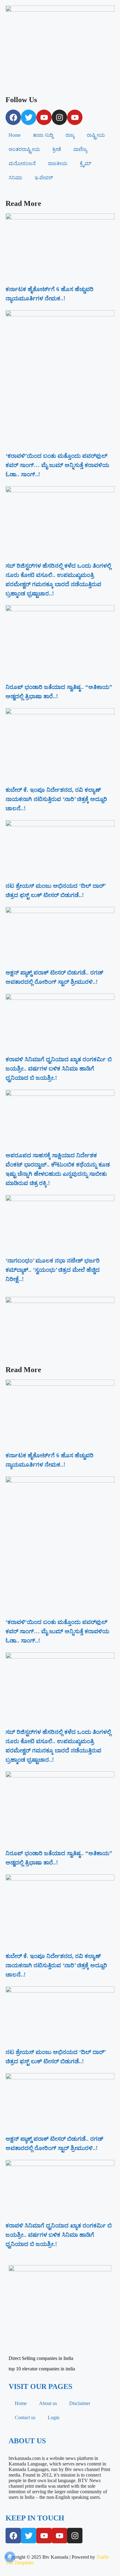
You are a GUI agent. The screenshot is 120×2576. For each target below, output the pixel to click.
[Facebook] (13, 117)
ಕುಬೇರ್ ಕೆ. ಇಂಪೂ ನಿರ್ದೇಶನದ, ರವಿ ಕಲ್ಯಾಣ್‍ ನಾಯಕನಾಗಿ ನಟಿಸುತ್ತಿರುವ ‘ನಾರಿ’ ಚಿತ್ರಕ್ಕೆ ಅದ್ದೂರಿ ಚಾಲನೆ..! (56, 799)
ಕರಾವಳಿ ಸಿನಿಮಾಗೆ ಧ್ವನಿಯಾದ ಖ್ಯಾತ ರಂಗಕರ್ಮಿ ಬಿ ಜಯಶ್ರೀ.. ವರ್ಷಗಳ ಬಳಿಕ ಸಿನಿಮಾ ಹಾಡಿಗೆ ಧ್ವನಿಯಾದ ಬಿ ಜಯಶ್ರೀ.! (59, 1069)
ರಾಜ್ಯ (70, 135)
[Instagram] (59, 117)
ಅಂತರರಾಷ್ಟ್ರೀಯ (24, 149)
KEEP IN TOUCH (35, 2518)
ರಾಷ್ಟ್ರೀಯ (96, 135)
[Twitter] (29, 117)
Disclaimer (80, 2403)
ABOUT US (27, 2441)
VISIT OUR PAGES (40, 2386)
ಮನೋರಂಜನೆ (22, 163)
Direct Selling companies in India (41, 2358)
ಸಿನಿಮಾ (15, 178)
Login (54, 2417)
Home (15, 135)
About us (48, 2403)
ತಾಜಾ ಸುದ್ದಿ (43, 135)
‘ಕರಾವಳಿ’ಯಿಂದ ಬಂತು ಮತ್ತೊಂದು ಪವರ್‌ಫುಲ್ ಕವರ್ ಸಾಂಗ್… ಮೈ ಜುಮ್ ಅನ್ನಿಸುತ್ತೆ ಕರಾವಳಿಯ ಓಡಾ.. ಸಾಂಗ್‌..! (57, 465)
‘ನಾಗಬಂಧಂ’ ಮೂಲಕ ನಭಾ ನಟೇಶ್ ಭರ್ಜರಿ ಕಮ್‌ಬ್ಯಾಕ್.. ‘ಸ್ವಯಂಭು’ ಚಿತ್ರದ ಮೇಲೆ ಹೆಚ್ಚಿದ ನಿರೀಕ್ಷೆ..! (53, 1270)
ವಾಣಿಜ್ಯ (80, 149)
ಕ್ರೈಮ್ (85, 163)
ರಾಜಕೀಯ (58, 163)
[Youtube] (44, 117)
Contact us (25, 2417)
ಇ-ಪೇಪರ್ (44, 178)
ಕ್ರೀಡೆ (57, 149)
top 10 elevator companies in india (42, 2369)
